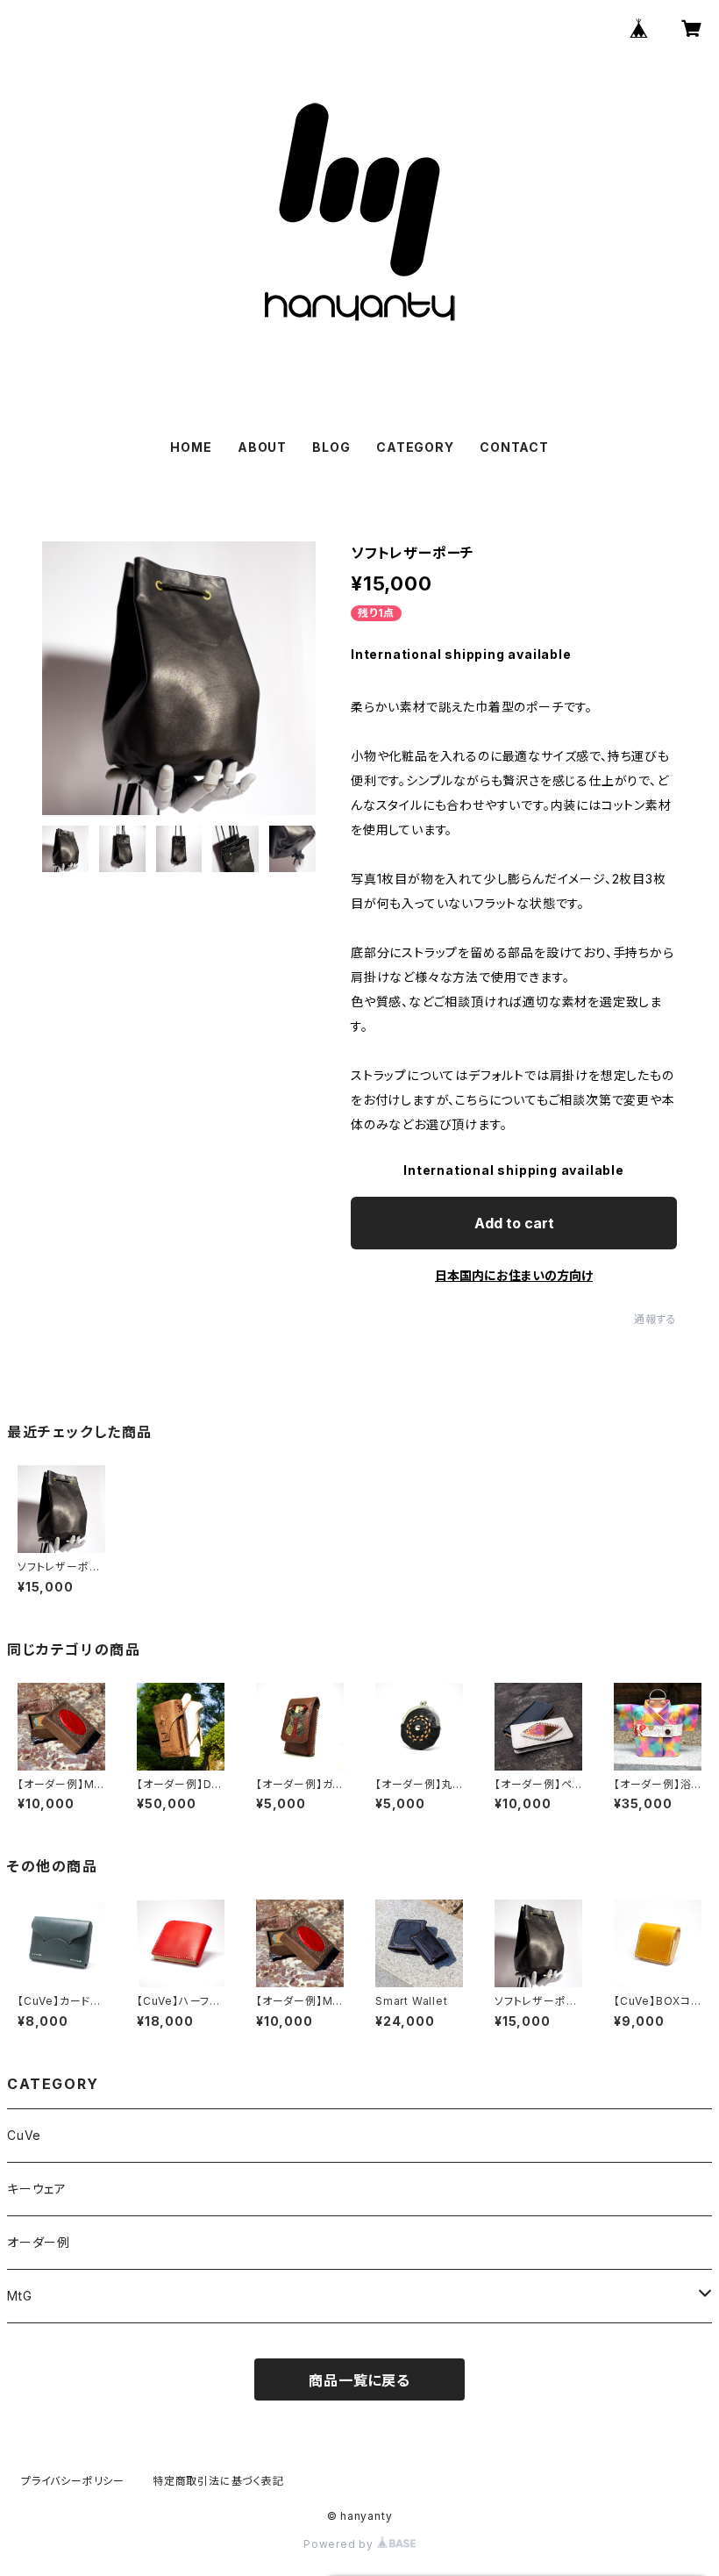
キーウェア (37, 2189)
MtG (19, 2296)
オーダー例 (39, 2242)
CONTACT (514, 447)
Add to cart (514, 1223)
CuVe (24, 2135)
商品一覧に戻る (359, 2380)
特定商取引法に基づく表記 (218, 2481)
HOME (191, 447)
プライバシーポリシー (73, 2481)
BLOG (331, 447)
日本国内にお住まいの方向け (514, 1275)
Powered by (340, 2544)
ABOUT (262, 447)
